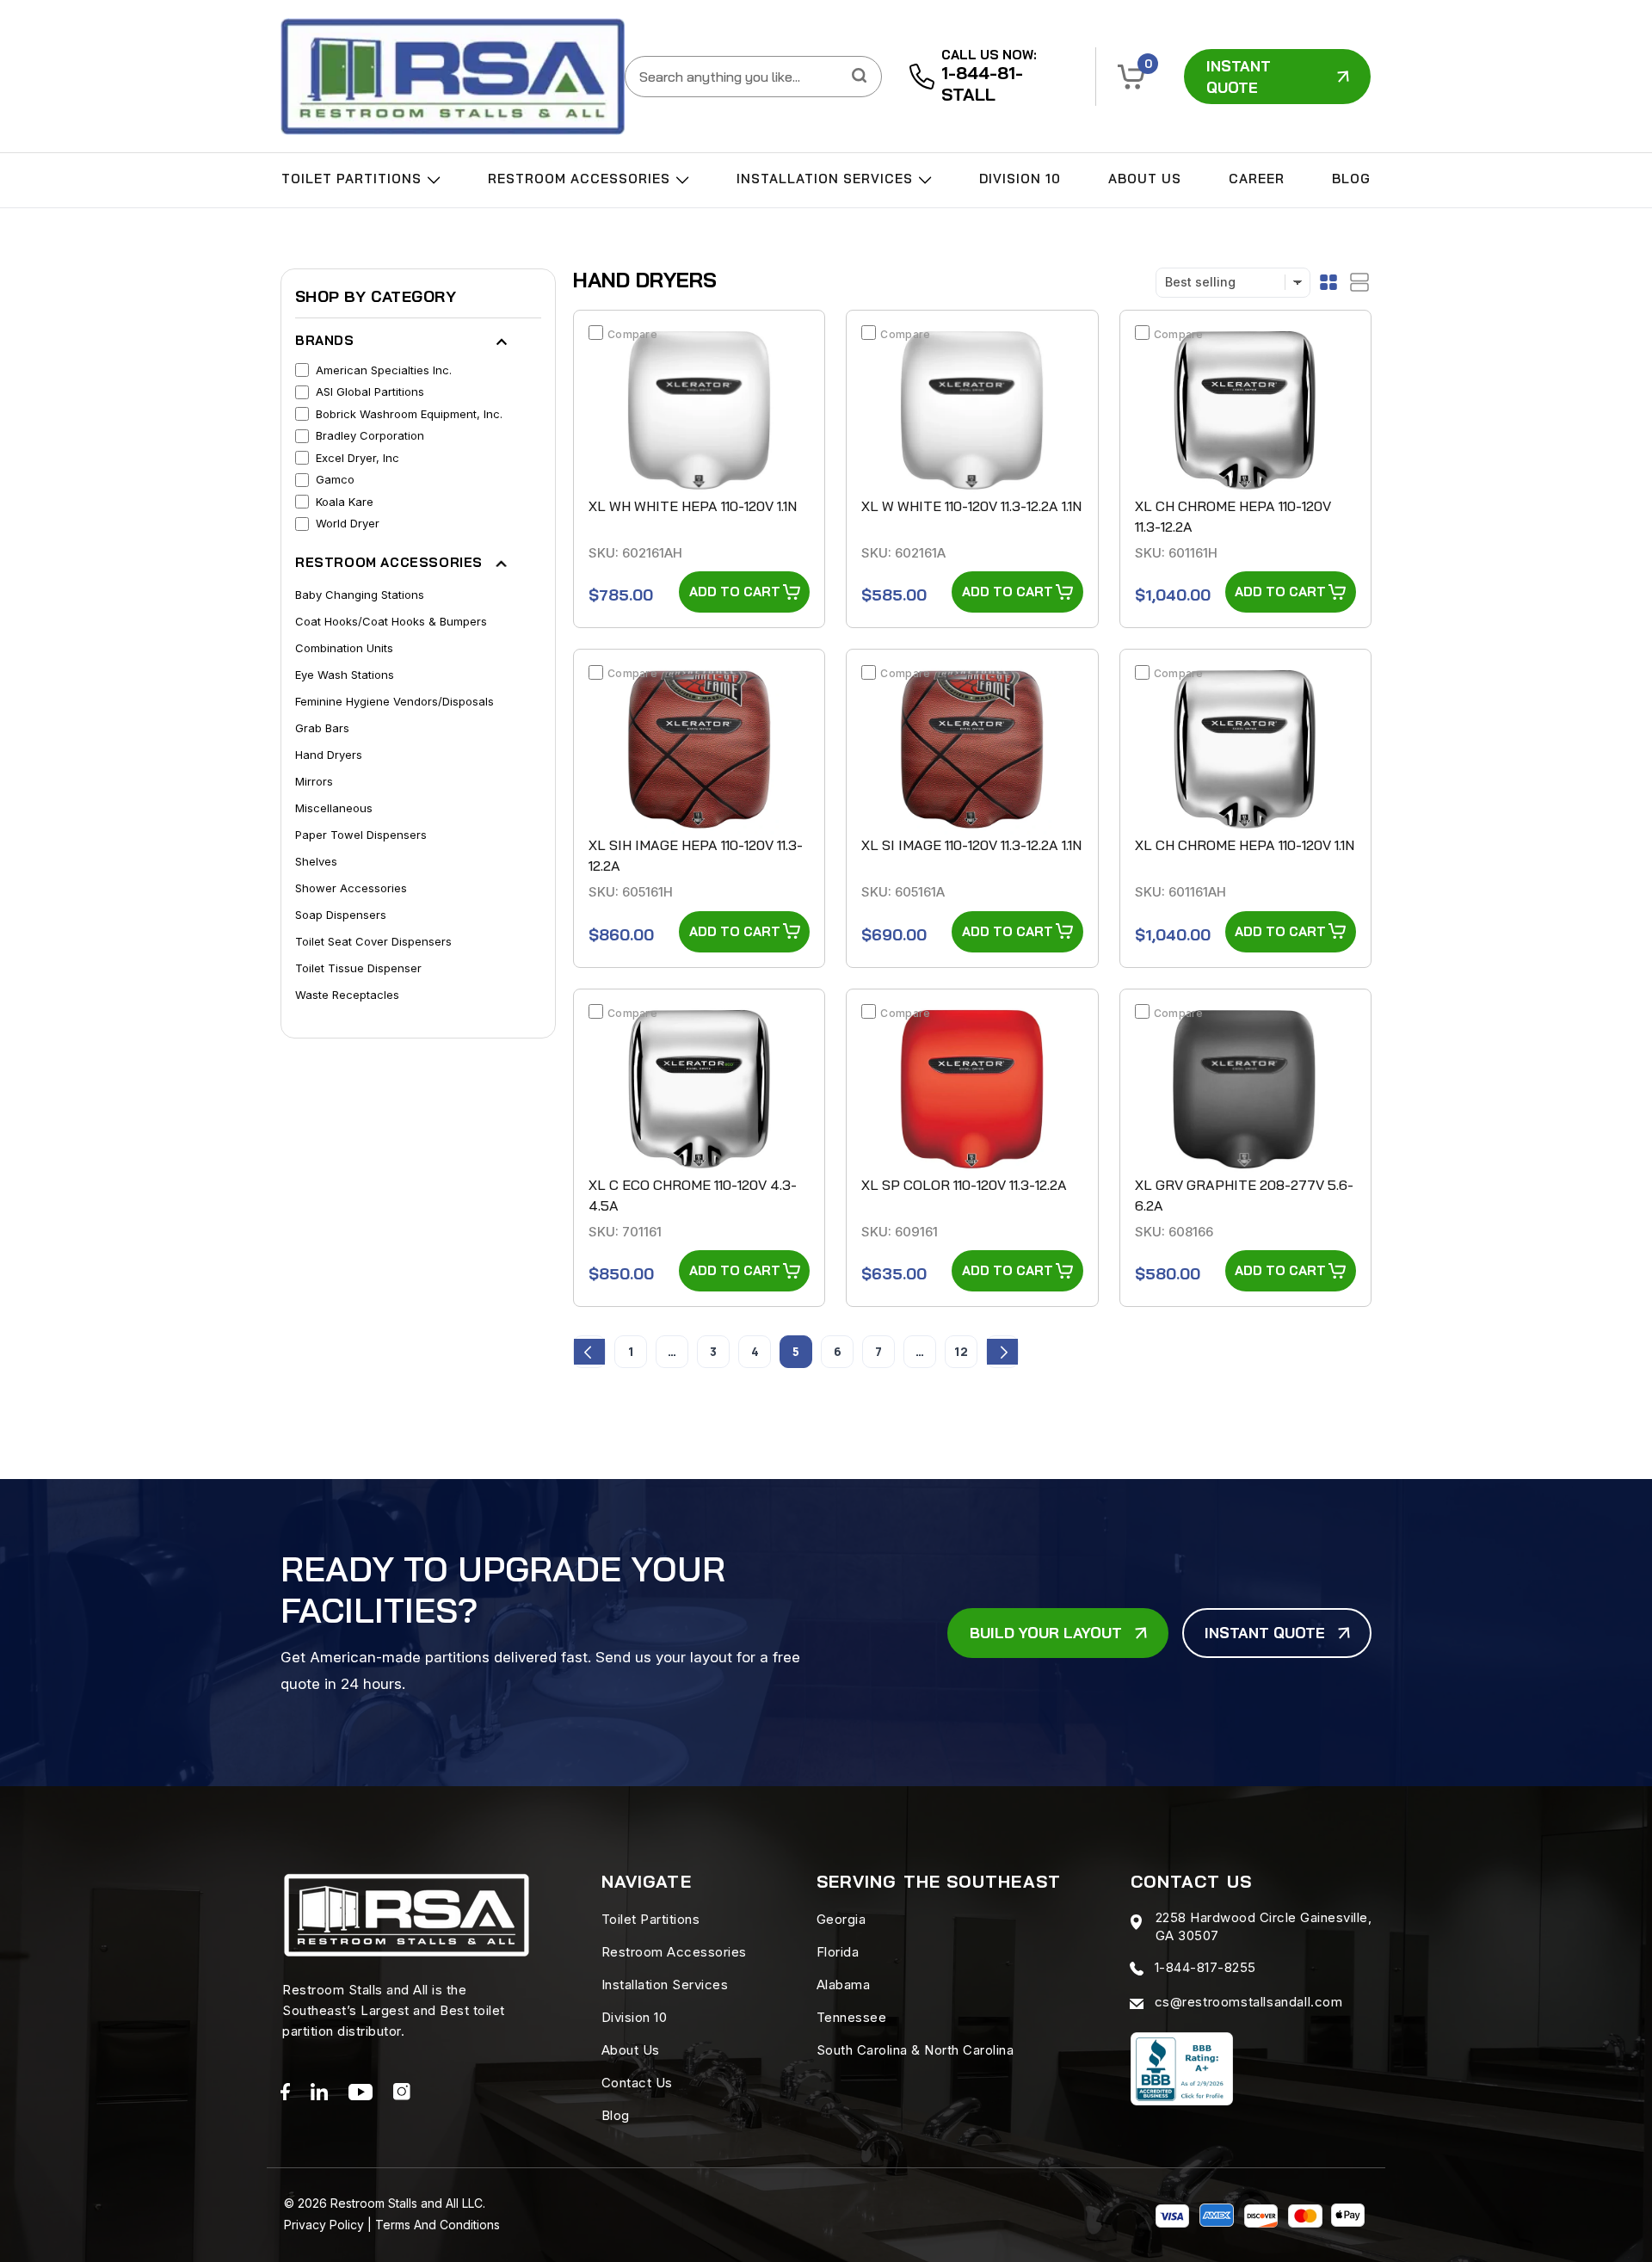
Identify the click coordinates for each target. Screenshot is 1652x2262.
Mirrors (314, 781)
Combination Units (344, 648)
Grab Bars (322, 728)
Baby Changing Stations (360, 595)
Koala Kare (345, 502)
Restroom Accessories (581, 179)
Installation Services (827, 179)
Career (1257, 179)
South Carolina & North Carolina (915, 2050)
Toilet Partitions (354, 179)
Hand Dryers (329, 755)
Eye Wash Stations (345, 675)
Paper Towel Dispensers (361, 835)
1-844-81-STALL (982, 83)
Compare (632, 334)
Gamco (335, 479)
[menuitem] (361, 182)
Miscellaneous (334, 808)
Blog (1351, 179)
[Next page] (1002, 1352)
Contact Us (637, 2083)
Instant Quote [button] (1239, 77)
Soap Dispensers (341, 915)
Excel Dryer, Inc (358, 458)
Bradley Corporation (370, 435)
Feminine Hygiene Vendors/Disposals (395, 701)
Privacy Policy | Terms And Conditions (392, 2225)
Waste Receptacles (347, 995)
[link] (453, 77)
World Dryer (348, 523)
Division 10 (1020, 179)
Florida (838, 1952)
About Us (1145, 179)
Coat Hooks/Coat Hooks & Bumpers (391, 621)
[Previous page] (589, 1352)
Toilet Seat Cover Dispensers (373, 941)
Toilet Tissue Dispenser (358, 968)
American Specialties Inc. (384, 370)
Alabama (844, 1985)
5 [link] (796, 1351)
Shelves (316, 861)
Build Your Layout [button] (1046, 1633)
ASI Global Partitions (370, 391)
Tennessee (852, 2017)
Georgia (841, 1919)
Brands (325, 340)
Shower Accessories (351, 888)
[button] (1131, 77)
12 (961, 1351)
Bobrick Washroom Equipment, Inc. (409, 414)
